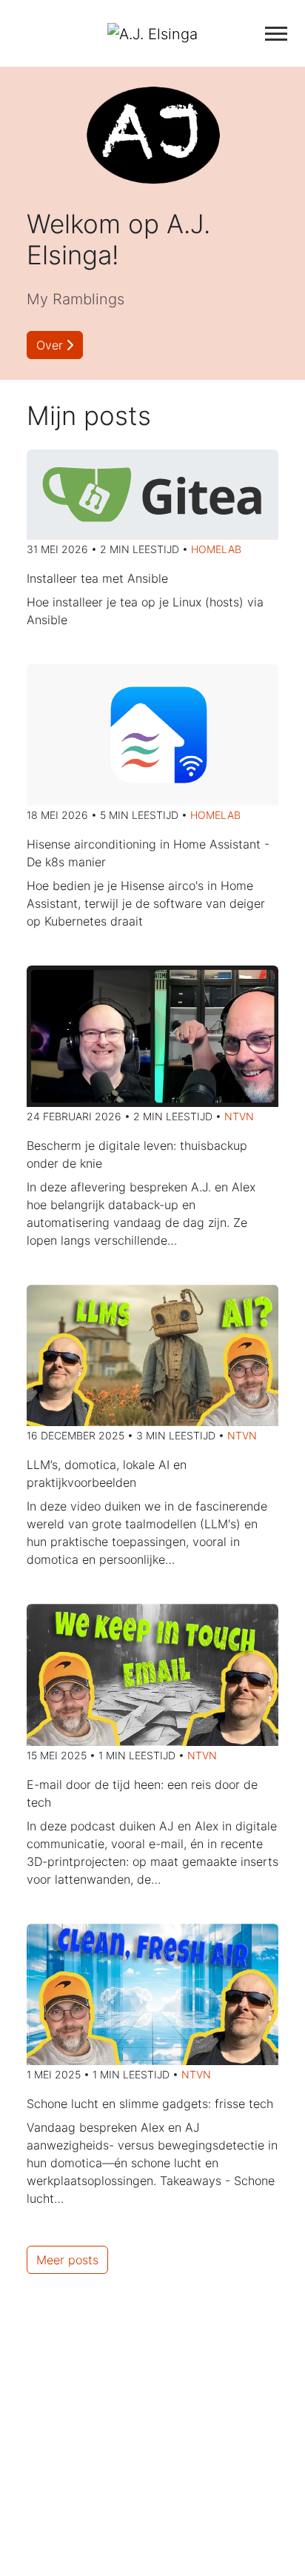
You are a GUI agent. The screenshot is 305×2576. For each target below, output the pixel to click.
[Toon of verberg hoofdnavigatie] (276, 34)
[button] (55, 345)
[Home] (152, 33)
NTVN (239, 1116)
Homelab (216, 549)
